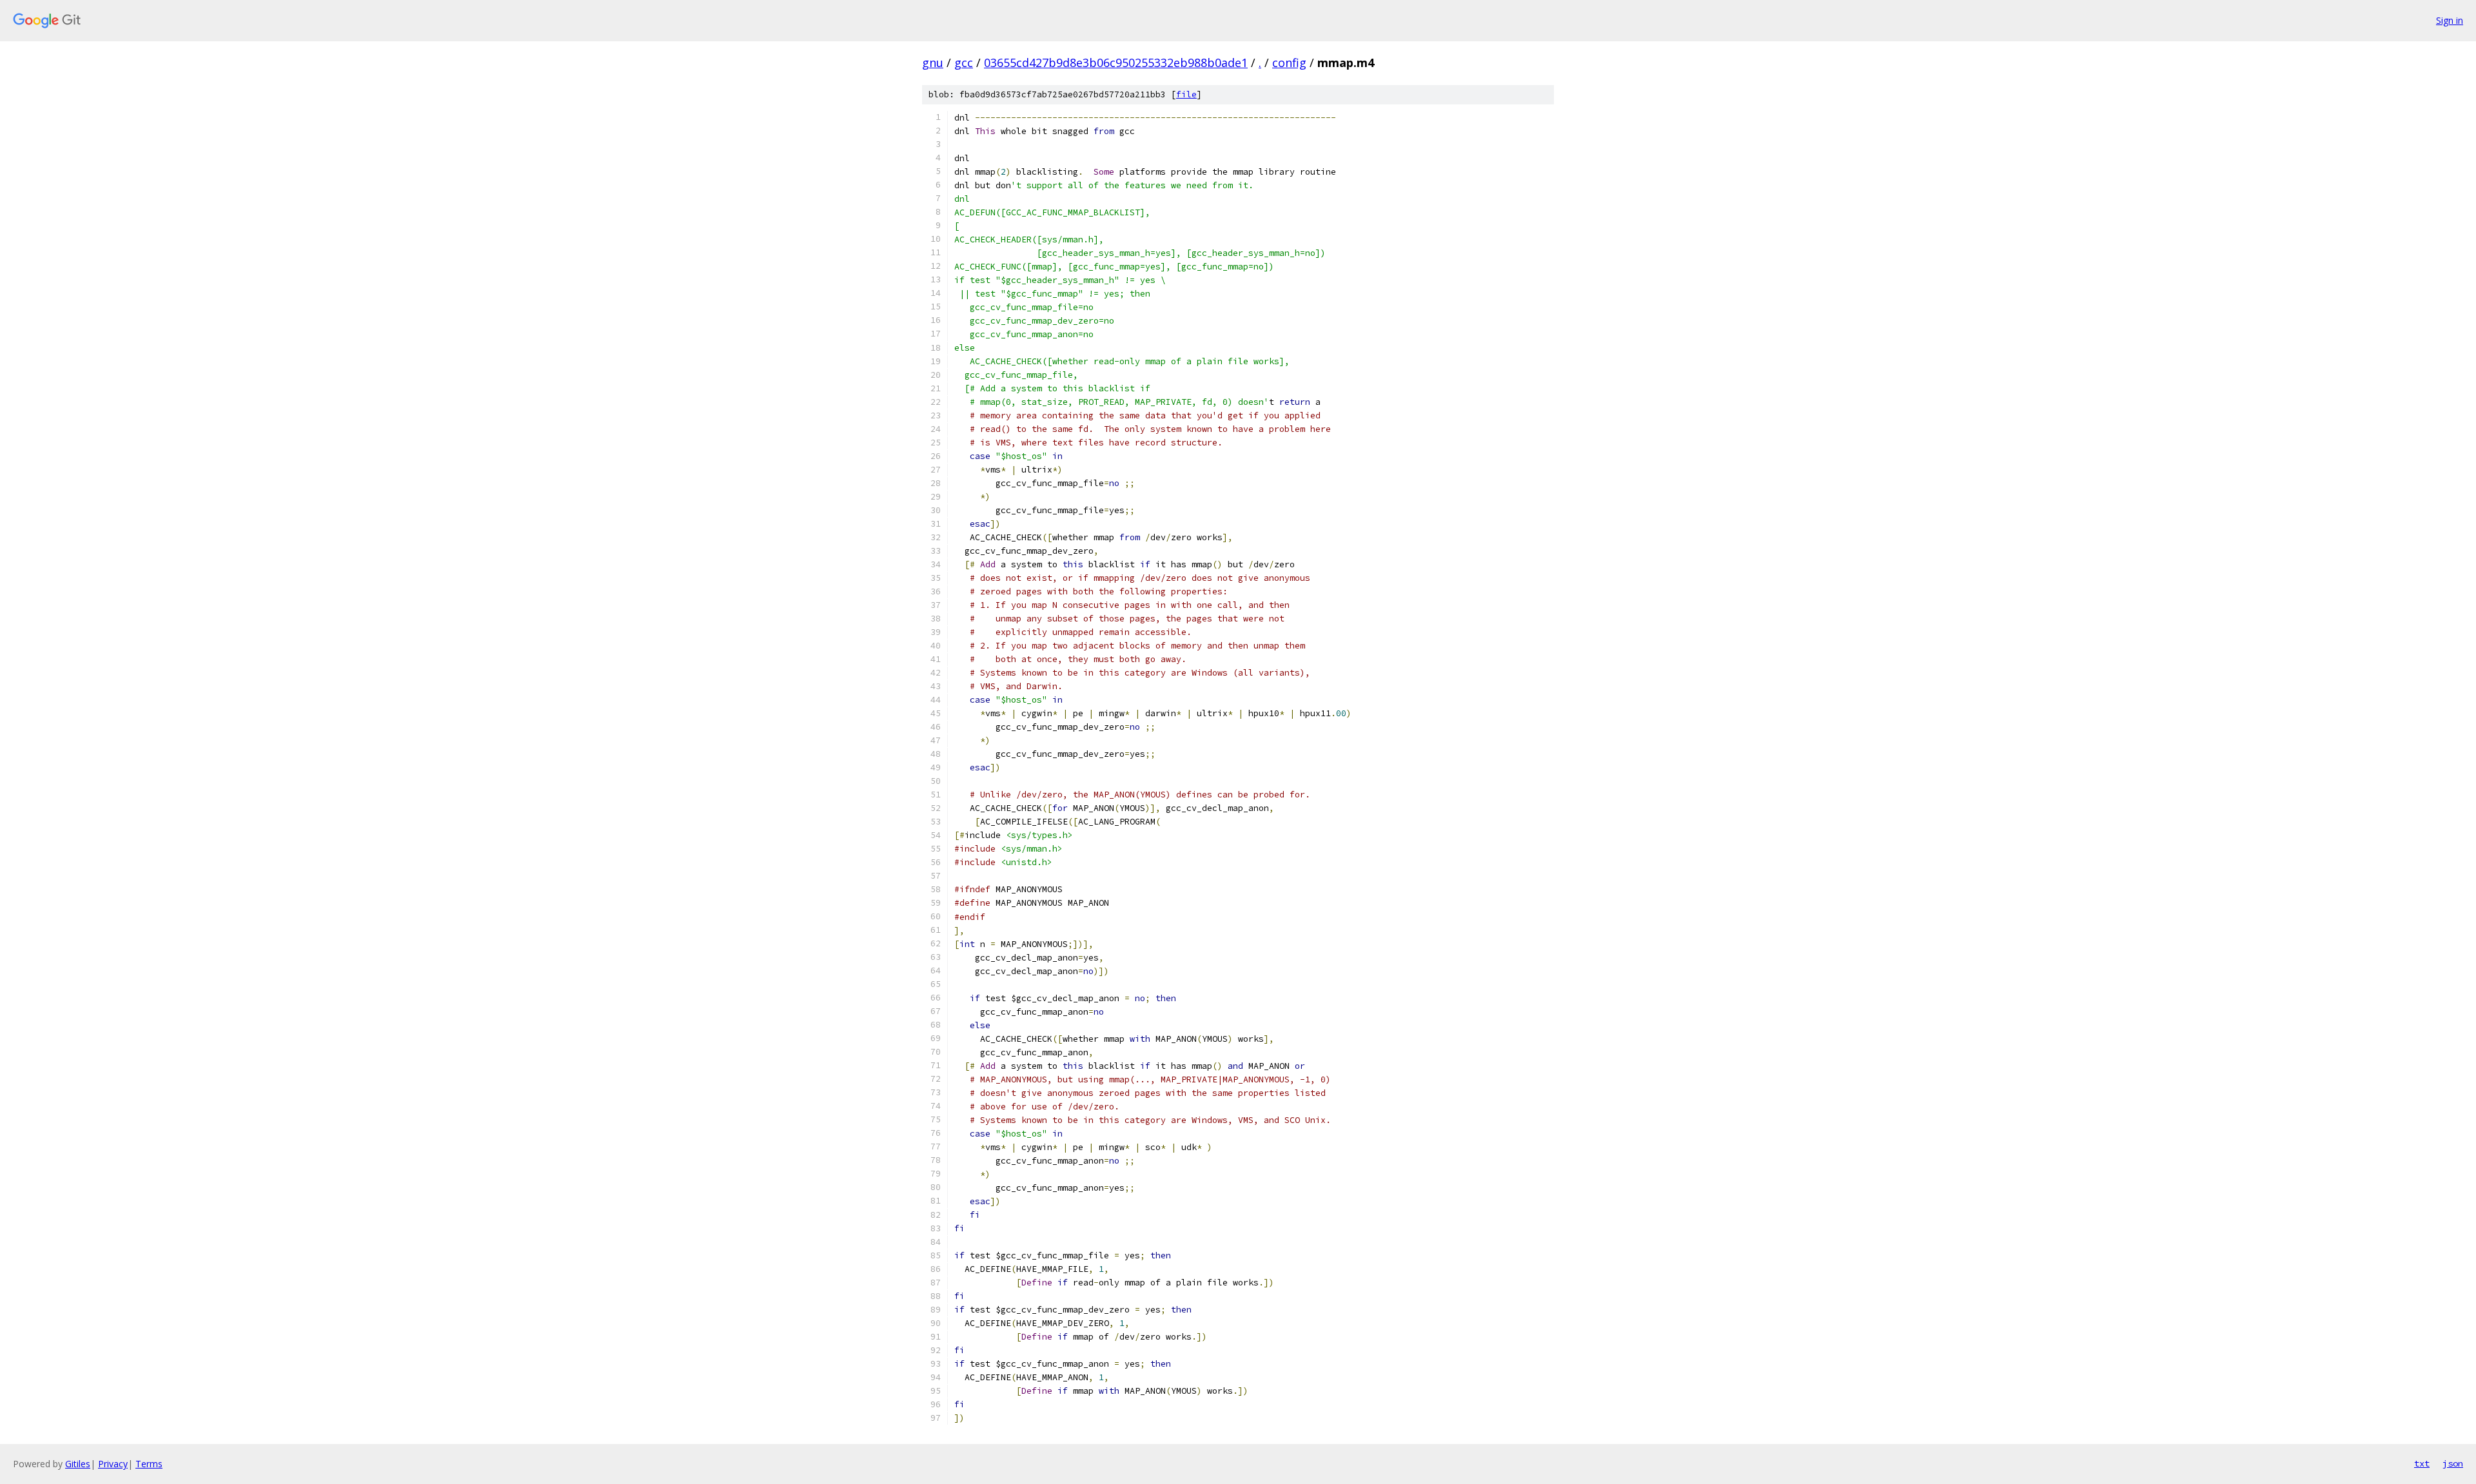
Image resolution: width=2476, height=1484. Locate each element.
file (1186, 94)
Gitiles (78, 1464)
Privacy (113, 1464)
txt (2422, 1463)
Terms (149, 1464)
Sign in (2450, 20)
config (1289, 63)
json (2453, 1463)
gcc (964, 63)
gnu (933, 63)
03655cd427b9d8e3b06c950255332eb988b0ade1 (1116, 63)
